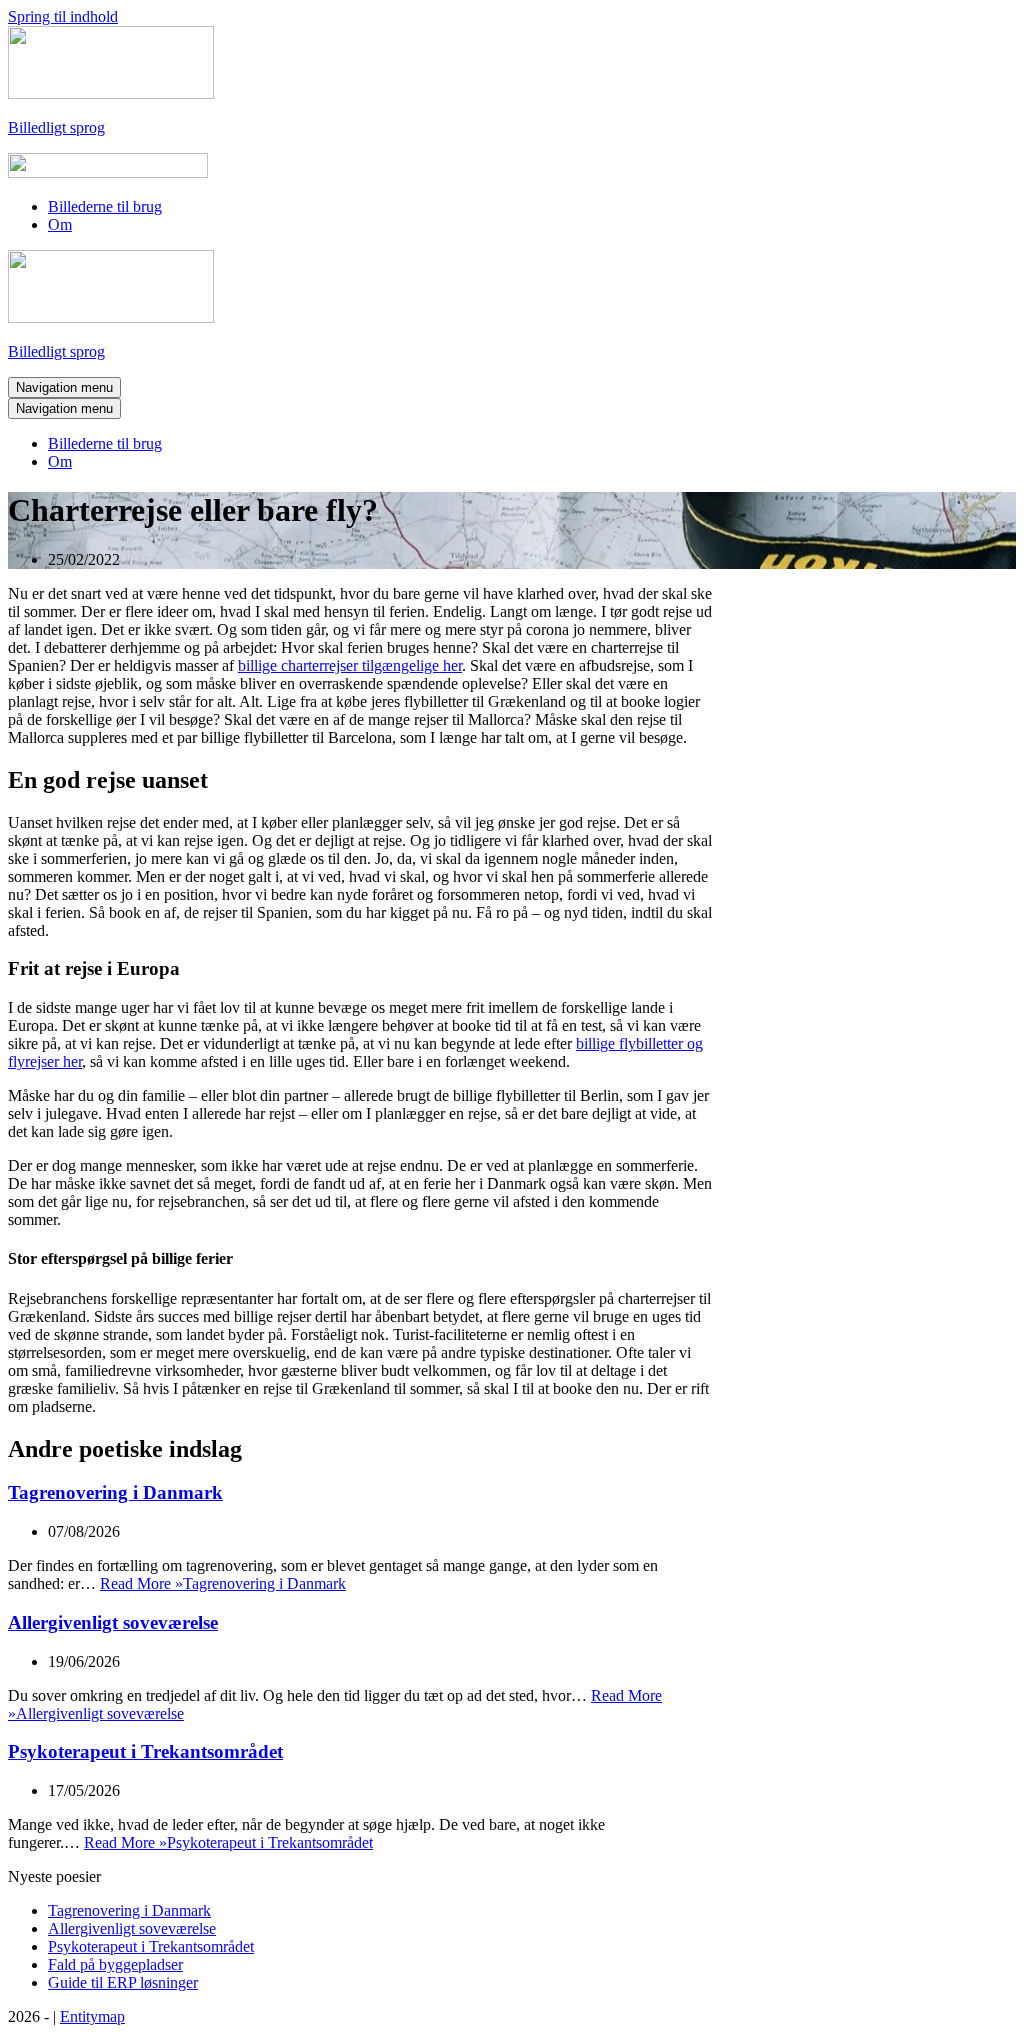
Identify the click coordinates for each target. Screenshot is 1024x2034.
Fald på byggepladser (115, 1964)
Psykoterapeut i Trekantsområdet (145, 1751)
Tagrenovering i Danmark (115, 1492)
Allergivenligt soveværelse (113, 1622)
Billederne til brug (105, 206)
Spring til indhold (63, 16)
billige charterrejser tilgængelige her (350, 665)
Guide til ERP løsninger (123, 1982)
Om (60, 224)
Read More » (223, 1583)
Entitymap (92, 2016)
